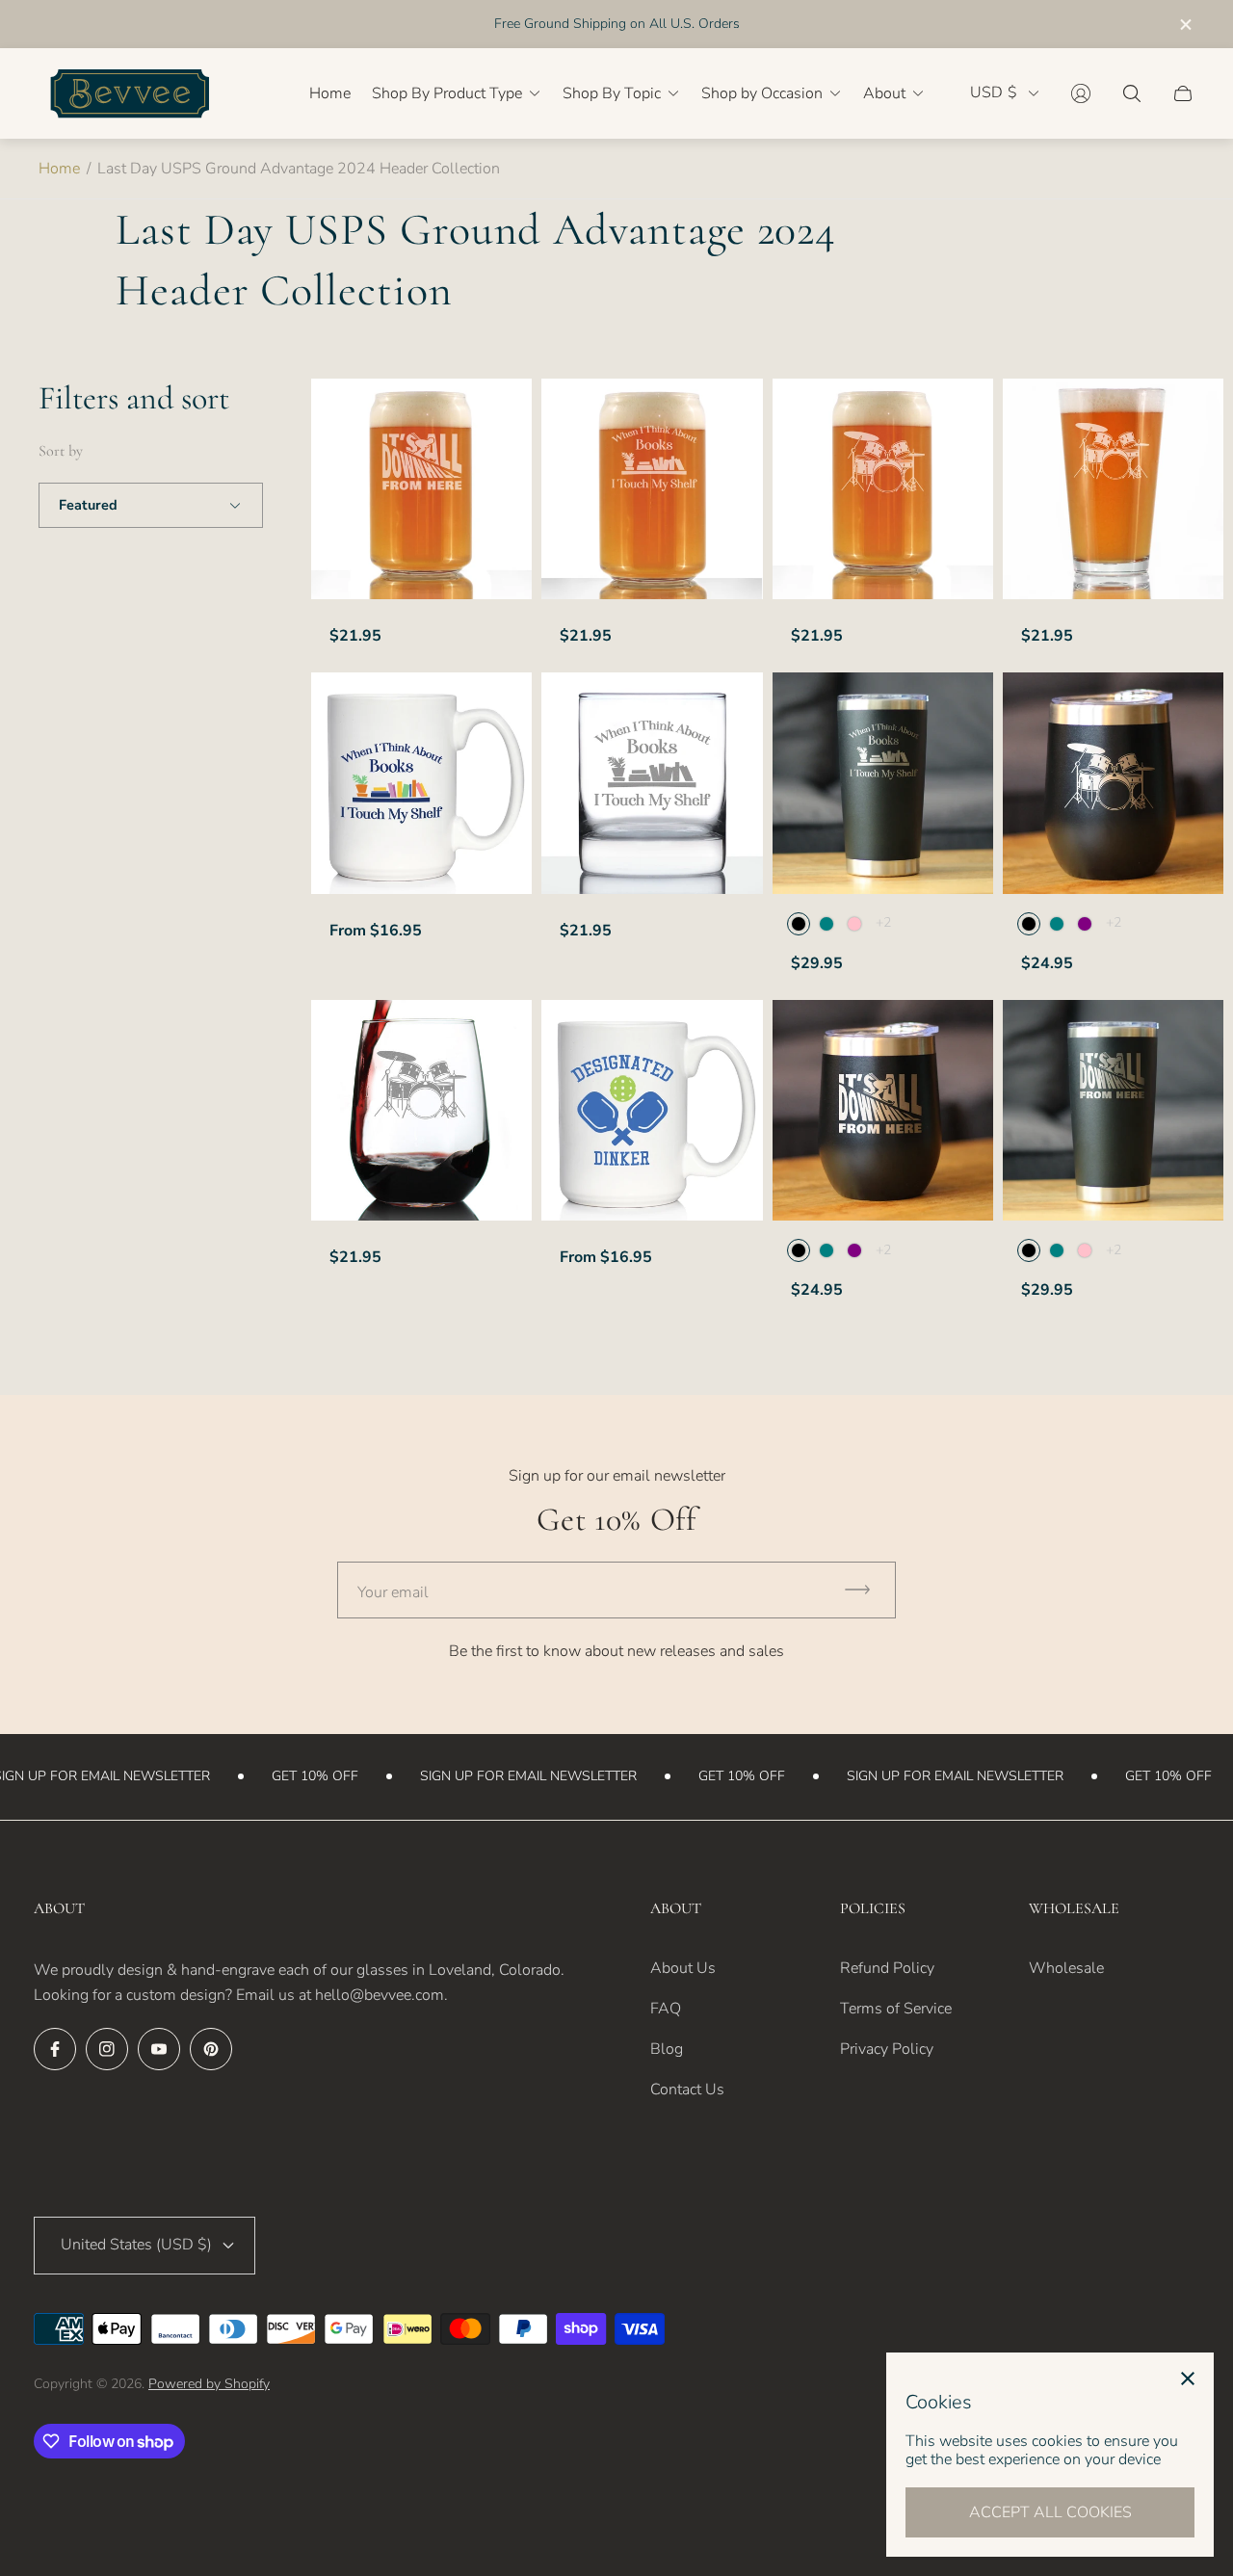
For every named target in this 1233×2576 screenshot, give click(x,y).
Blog (667, 2049)
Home (59, 169)
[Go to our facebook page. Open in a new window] (55, 2049)
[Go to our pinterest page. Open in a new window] (211, 2049)
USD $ (994, 93)
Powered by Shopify (209, 2384)
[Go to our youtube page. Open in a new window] (159, 2049)
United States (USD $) (136, 2245)
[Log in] (1081, 93)
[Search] (1132, 93)
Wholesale (1066, 1968)
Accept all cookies (1050, 2512)
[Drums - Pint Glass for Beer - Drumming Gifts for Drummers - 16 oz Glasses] (1113, 489)
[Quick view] (500, 703)
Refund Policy (887, 1968)
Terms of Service (896, 2009)
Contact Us (687, 2090)
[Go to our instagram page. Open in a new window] (107, 2049)
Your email (393, 1592)
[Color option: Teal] (826, 924)
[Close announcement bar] (1185, 25)
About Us (683, 1968)
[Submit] (866, 1590)
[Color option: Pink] (854, 924)
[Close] (1188, 2379)
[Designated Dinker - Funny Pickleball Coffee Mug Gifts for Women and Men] (652, 1110)
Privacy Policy (887, 2049)
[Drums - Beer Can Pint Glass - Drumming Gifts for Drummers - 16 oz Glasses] (883, 489)
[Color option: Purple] (1085, 924)
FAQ (666, 2009)
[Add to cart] (500, 409)
